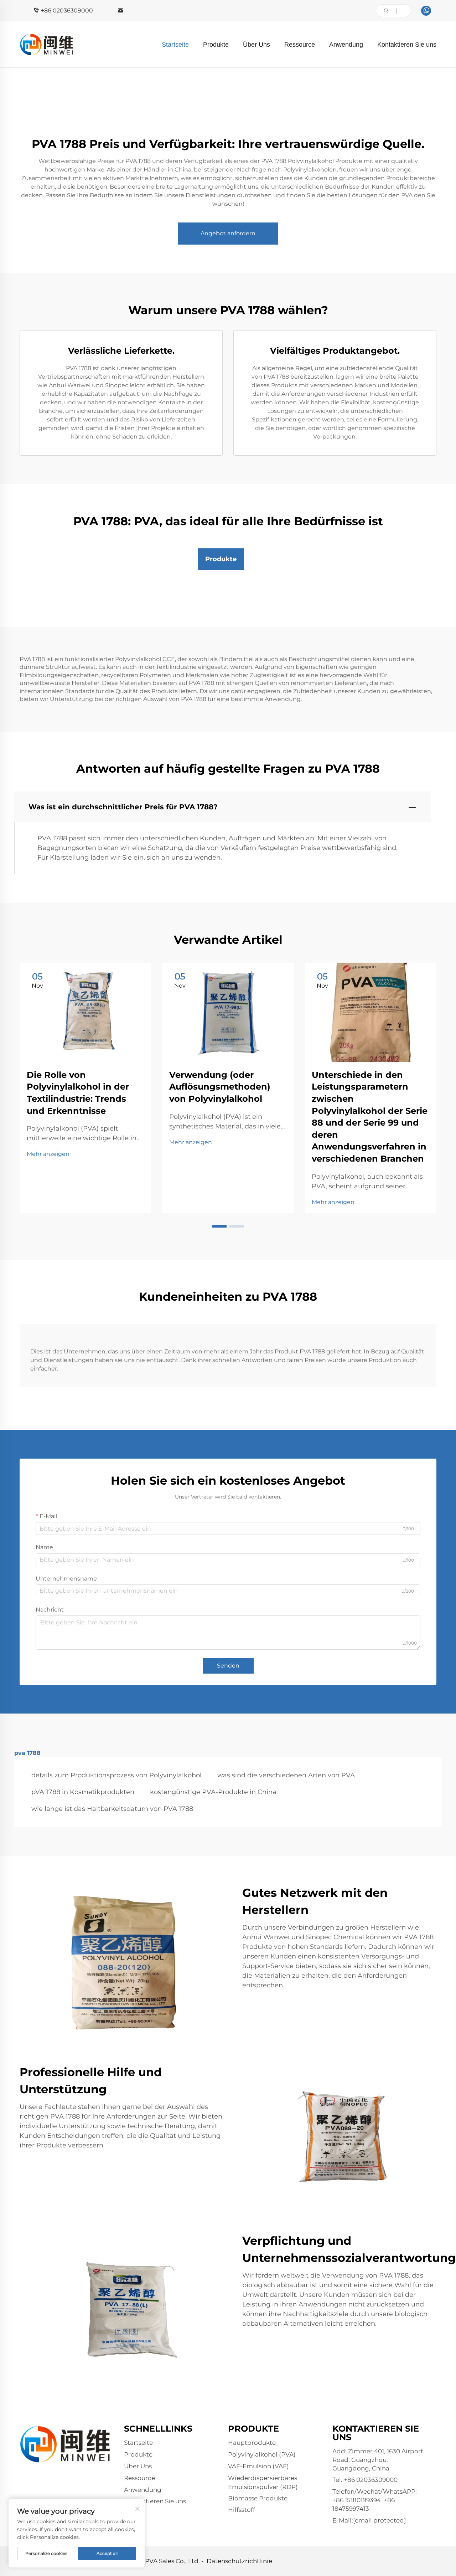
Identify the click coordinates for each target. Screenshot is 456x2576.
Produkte (216, 45)
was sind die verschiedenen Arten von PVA (286, 1775)
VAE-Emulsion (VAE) (258, 2466)
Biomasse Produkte (258, 2498)
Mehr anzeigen (48, 1154)
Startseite (175, 45)
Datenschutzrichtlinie (239, 2561)
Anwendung (346, 45)
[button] (219, 1226)
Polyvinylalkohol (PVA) (262, 2454)
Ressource (300, 45)
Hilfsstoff (242, 2510)
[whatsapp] (426, 11)
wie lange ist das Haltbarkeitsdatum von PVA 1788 (112, 1809)
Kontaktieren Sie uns (407, 45)
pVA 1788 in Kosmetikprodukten (83, 1792)
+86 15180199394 (357, 2500)
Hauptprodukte (252, 2443)
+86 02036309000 (67, 11)
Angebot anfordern (228, 233)
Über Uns (256, 45)
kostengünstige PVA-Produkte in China (213, 1792)
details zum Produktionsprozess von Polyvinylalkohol (116, 1775)
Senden (228, 1666)
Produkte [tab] (221, 559)
